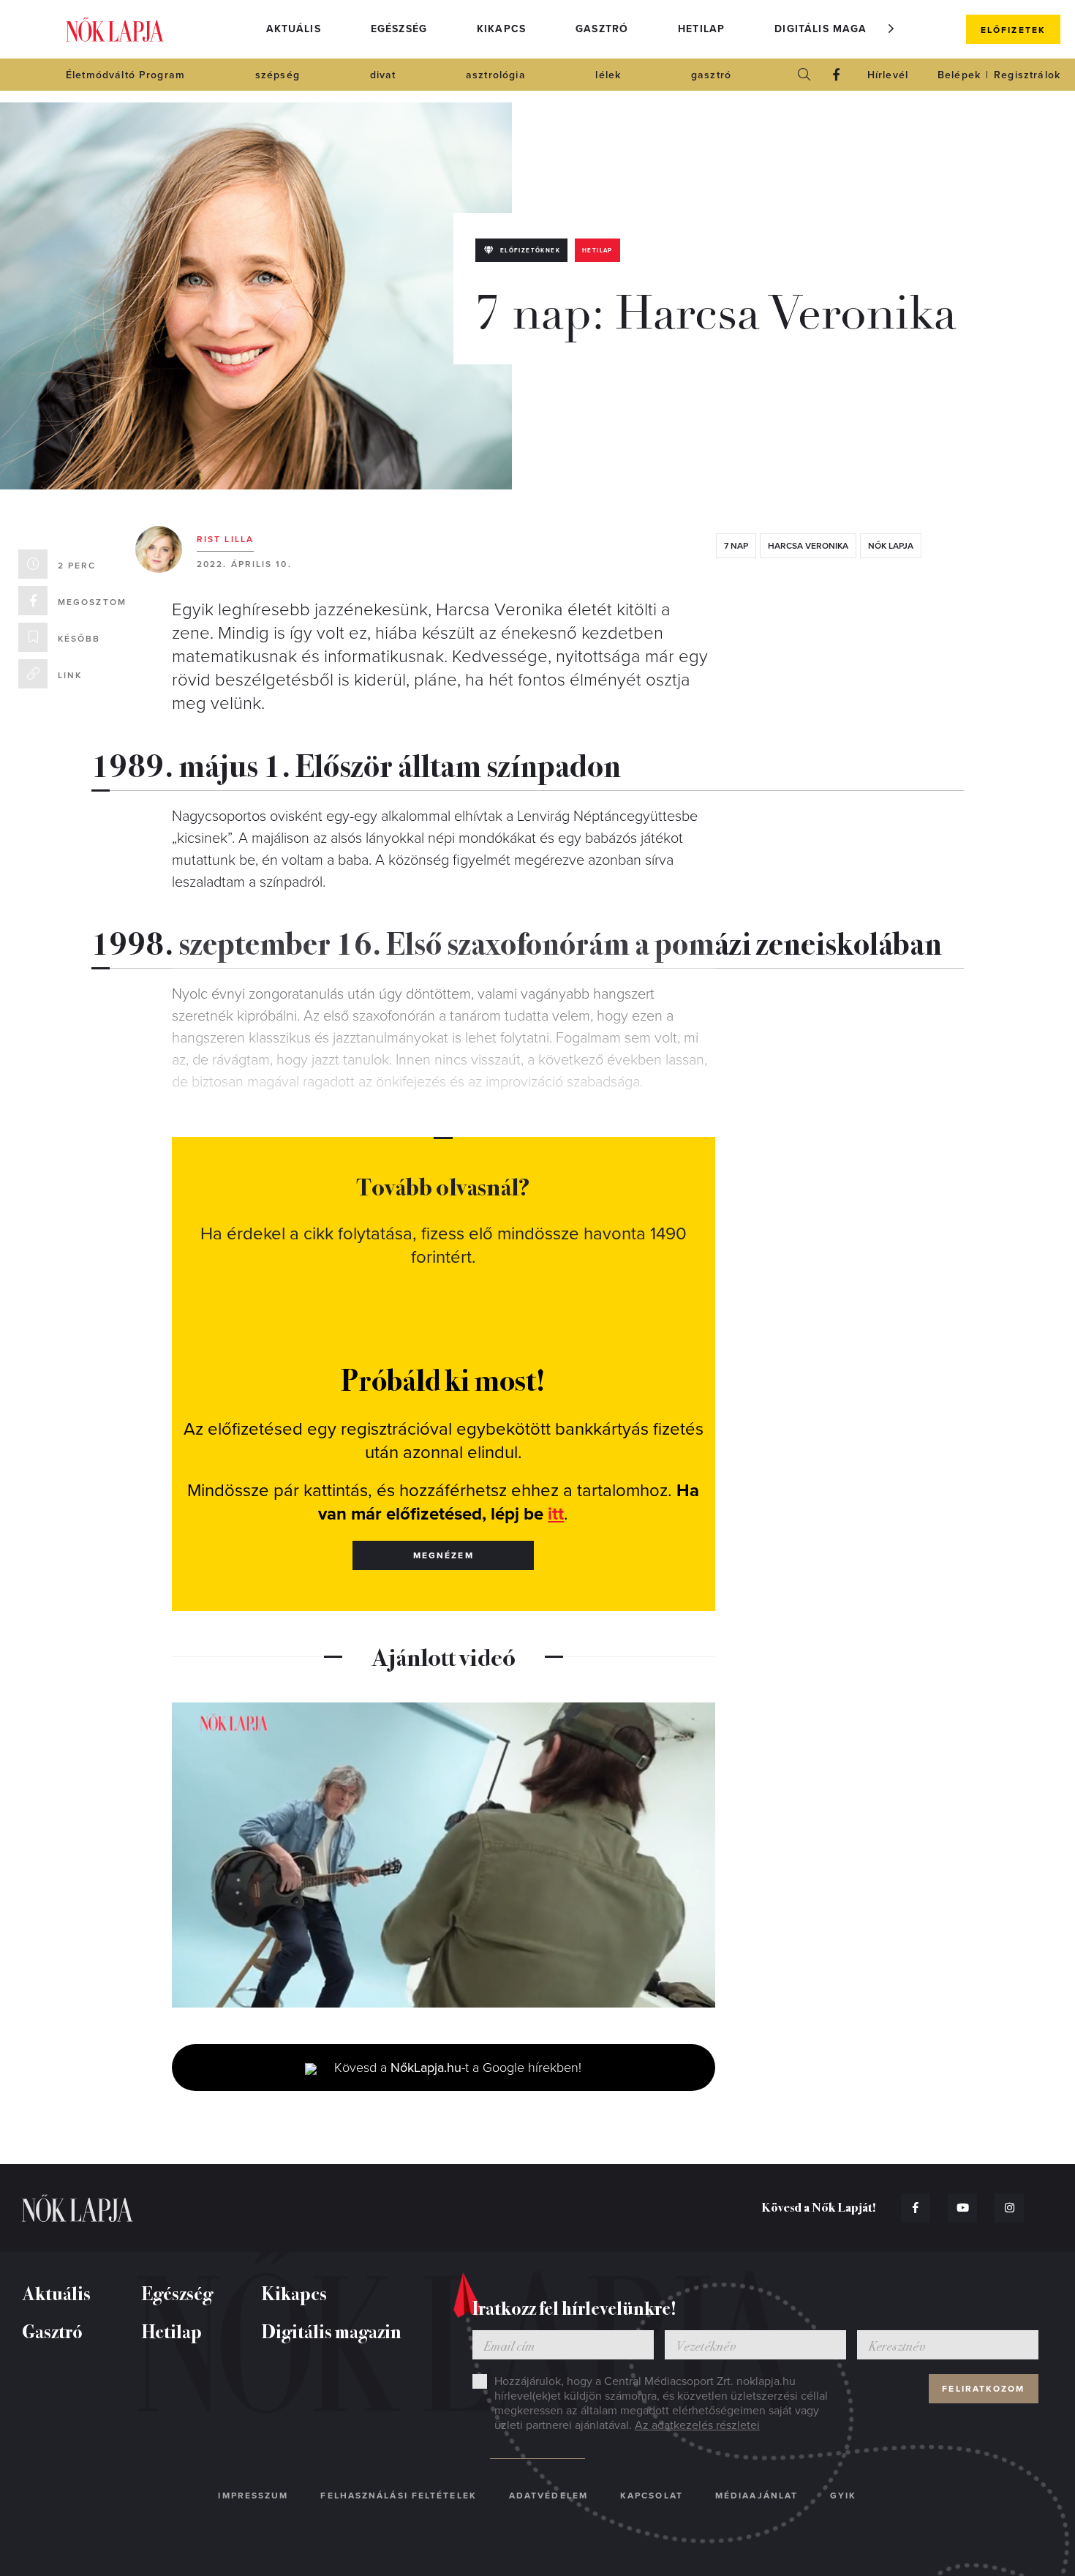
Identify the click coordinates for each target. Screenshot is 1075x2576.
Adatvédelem (548, 2496)
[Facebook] (837, 75)
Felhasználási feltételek (398, 2496)
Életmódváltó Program (125, 75)
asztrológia (496, 75)
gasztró (711, 75)
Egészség (399, 29)
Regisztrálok (1027, 75)
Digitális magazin (830, 29)
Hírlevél (888, 75)
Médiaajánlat (757, 2496)
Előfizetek (1013, 30)
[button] (891, 29)
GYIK (843, 2496)
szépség (278, 75)
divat (383, 75)
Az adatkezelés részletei (697, 2425)
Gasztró (602, 29)
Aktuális (294, 29)
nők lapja (891, 546)
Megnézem (444, 1555)
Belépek (959, 75)
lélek (608, 75)
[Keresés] (804, 75)
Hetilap (701, 29)
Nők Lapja (115, 30)
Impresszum (253, 2496)
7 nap (736, 546)
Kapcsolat (652, 2496)
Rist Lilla (225, 539)
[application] (444, 1855)
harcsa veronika (808, 546)
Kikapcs (501, 29)
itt (556, 1514)
